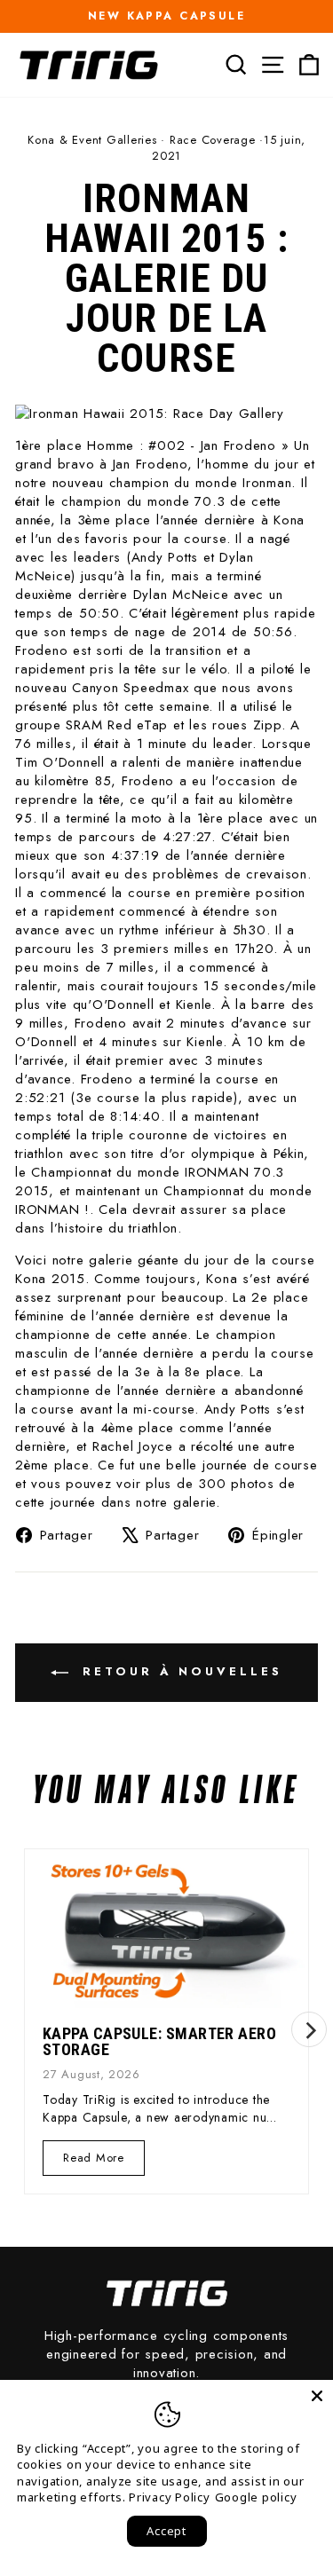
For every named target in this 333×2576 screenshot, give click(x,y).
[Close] (317, 2396)
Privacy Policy (170, 2497)
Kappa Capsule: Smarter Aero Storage (159, 2041)
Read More (93, 2162)
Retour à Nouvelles (178, 1671)
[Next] (309, 2029)
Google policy (256, 2497)
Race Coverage (213, 140)
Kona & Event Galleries (92, 140)
